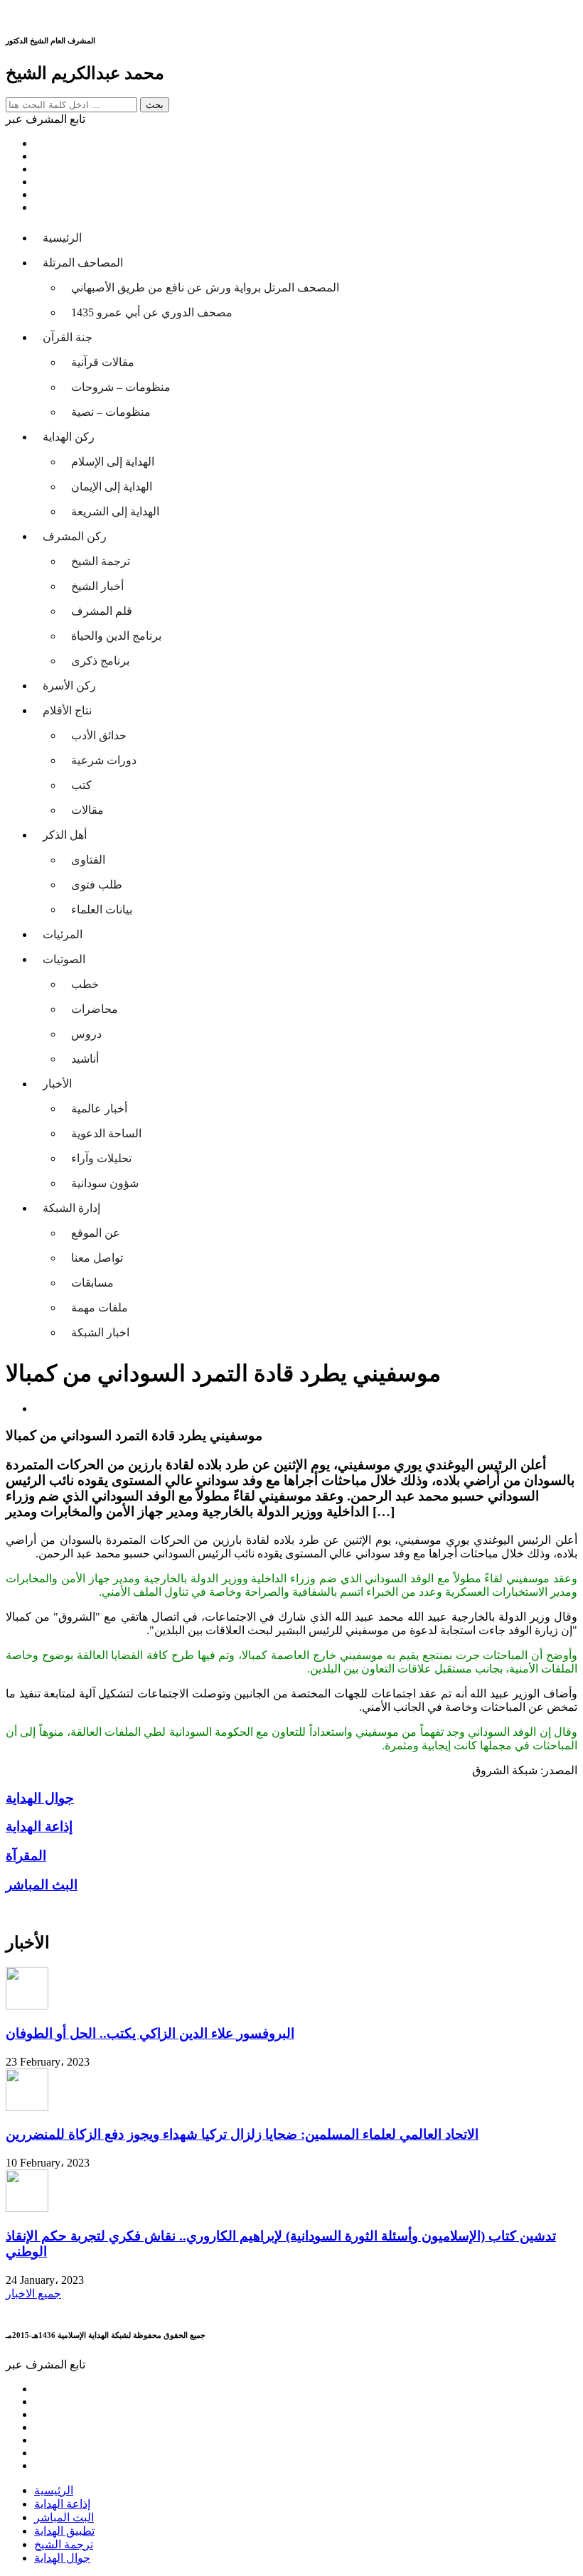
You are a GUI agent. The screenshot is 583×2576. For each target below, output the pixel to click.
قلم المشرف (102, 611)
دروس (86, 1034)
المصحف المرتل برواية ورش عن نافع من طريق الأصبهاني (205, 288)
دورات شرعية (104, 760)
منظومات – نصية (111, 412)
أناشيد (85, 1059)
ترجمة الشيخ (101, 561)
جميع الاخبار (33, 2293)
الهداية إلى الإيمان (112, 487)
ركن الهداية (69, 437)
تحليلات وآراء (101, 1158)
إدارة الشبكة (71, 1208)
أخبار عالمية (99, 1109)
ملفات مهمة (100, 1308)
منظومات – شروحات (121, 387)
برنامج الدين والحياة (116, 636)
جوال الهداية (62, 2558)
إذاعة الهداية (62, 2504)
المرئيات (63, 934)
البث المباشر (64, 2517)
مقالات (87, 810)
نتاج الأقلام (67, 710)
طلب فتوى (97, 885)
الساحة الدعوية (106, 1133)
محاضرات (95, 1009)
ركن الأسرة (69, 686)
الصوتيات (64, 959)
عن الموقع (96, 1233)
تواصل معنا (97, 1258)
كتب (81, 785)
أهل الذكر (65, 835)
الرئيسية (62, 238)
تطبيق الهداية (64, 2531)
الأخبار (57, 1084)
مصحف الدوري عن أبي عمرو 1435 (152, 312)
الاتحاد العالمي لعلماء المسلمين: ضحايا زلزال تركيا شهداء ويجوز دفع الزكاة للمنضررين (242, 2134)
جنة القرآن (68, 337)
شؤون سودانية (105, 1183)
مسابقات (92, 1283)
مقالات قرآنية (103, 362)
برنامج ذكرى (100, 661)
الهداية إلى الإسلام (113, 462)
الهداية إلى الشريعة (115, 511)
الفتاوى (88, 860)
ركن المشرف (75, 536)
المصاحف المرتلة (83, 263)
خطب (85, 984)
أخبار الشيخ (97, 586)
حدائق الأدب (99, 735)
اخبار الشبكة (100, 1332)
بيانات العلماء (102, 909)
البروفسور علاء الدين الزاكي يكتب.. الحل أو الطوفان (150, 2033)
